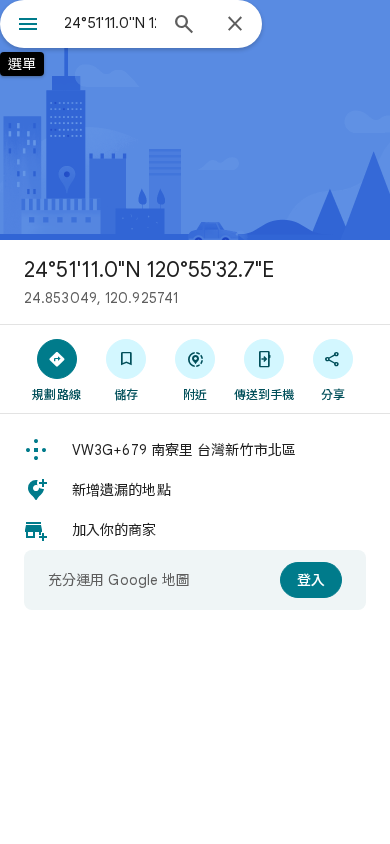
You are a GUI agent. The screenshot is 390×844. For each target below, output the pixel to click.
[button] (195, 450)
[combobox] (110, 23)
